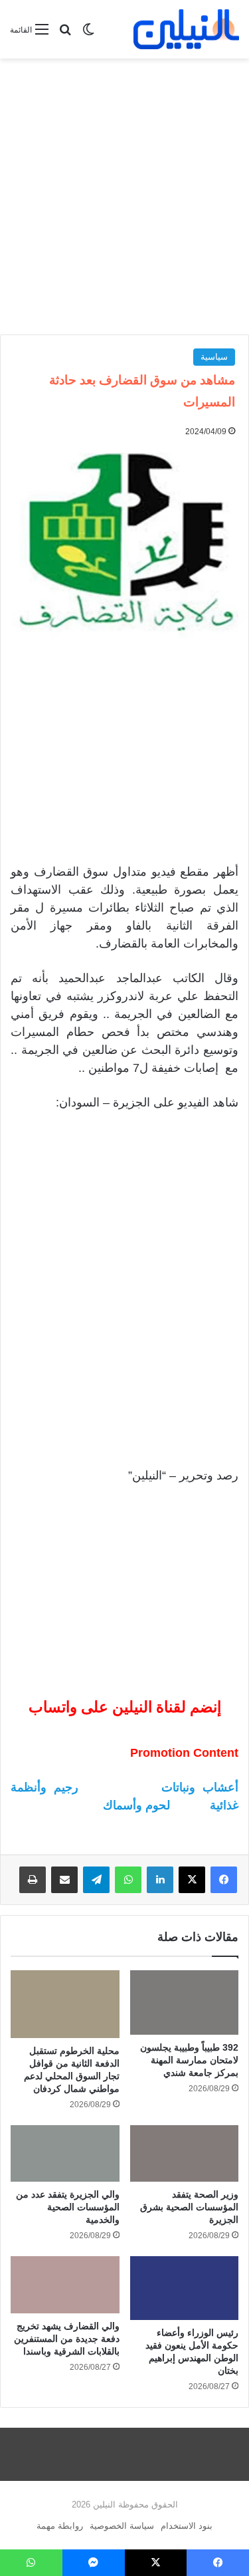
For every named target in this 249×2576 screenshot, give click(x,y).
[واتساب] (128, 1880)
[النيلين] (186, 29)
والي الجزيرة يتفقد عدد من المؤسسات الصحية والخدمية (68, 2207)
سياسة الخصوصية (122, 2526)
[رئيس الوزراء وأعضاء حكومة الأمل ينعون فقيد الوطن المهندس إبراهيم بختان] (185, 2288)
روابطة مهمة (60, 2526)
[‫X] (192, 1880)
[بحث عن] (65, 35)
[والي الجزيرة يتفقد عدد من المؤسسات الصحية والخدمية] (65, 2154)
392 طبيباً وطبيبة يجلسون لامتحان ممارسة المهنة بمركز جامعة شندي (189, 2060)
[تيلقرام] (96, 1880)
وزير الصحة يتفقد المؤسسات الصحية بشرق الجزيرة (189, 2207)
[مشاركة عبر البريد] (64, 1880)
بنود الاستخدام (187, 2526)
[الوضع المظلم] (88, 35)
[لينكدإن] (160, 1880)
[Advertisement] (124, 196)
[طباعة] (33, 1880)
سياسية (214, 357)
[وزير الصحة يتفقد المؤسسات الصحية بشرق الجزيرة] (185, 2154)
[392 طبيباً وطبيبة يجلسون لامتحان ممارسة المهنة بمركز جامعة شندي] (185, 2002)
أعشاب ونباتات (200, 1787)
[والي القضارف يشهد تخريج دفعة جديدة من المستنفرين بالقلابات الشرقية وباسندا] (65, 2285)
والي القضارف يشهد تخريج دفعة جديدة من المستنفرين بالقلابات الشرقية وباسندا (67, 2339)
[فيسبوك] (224, 1880)
